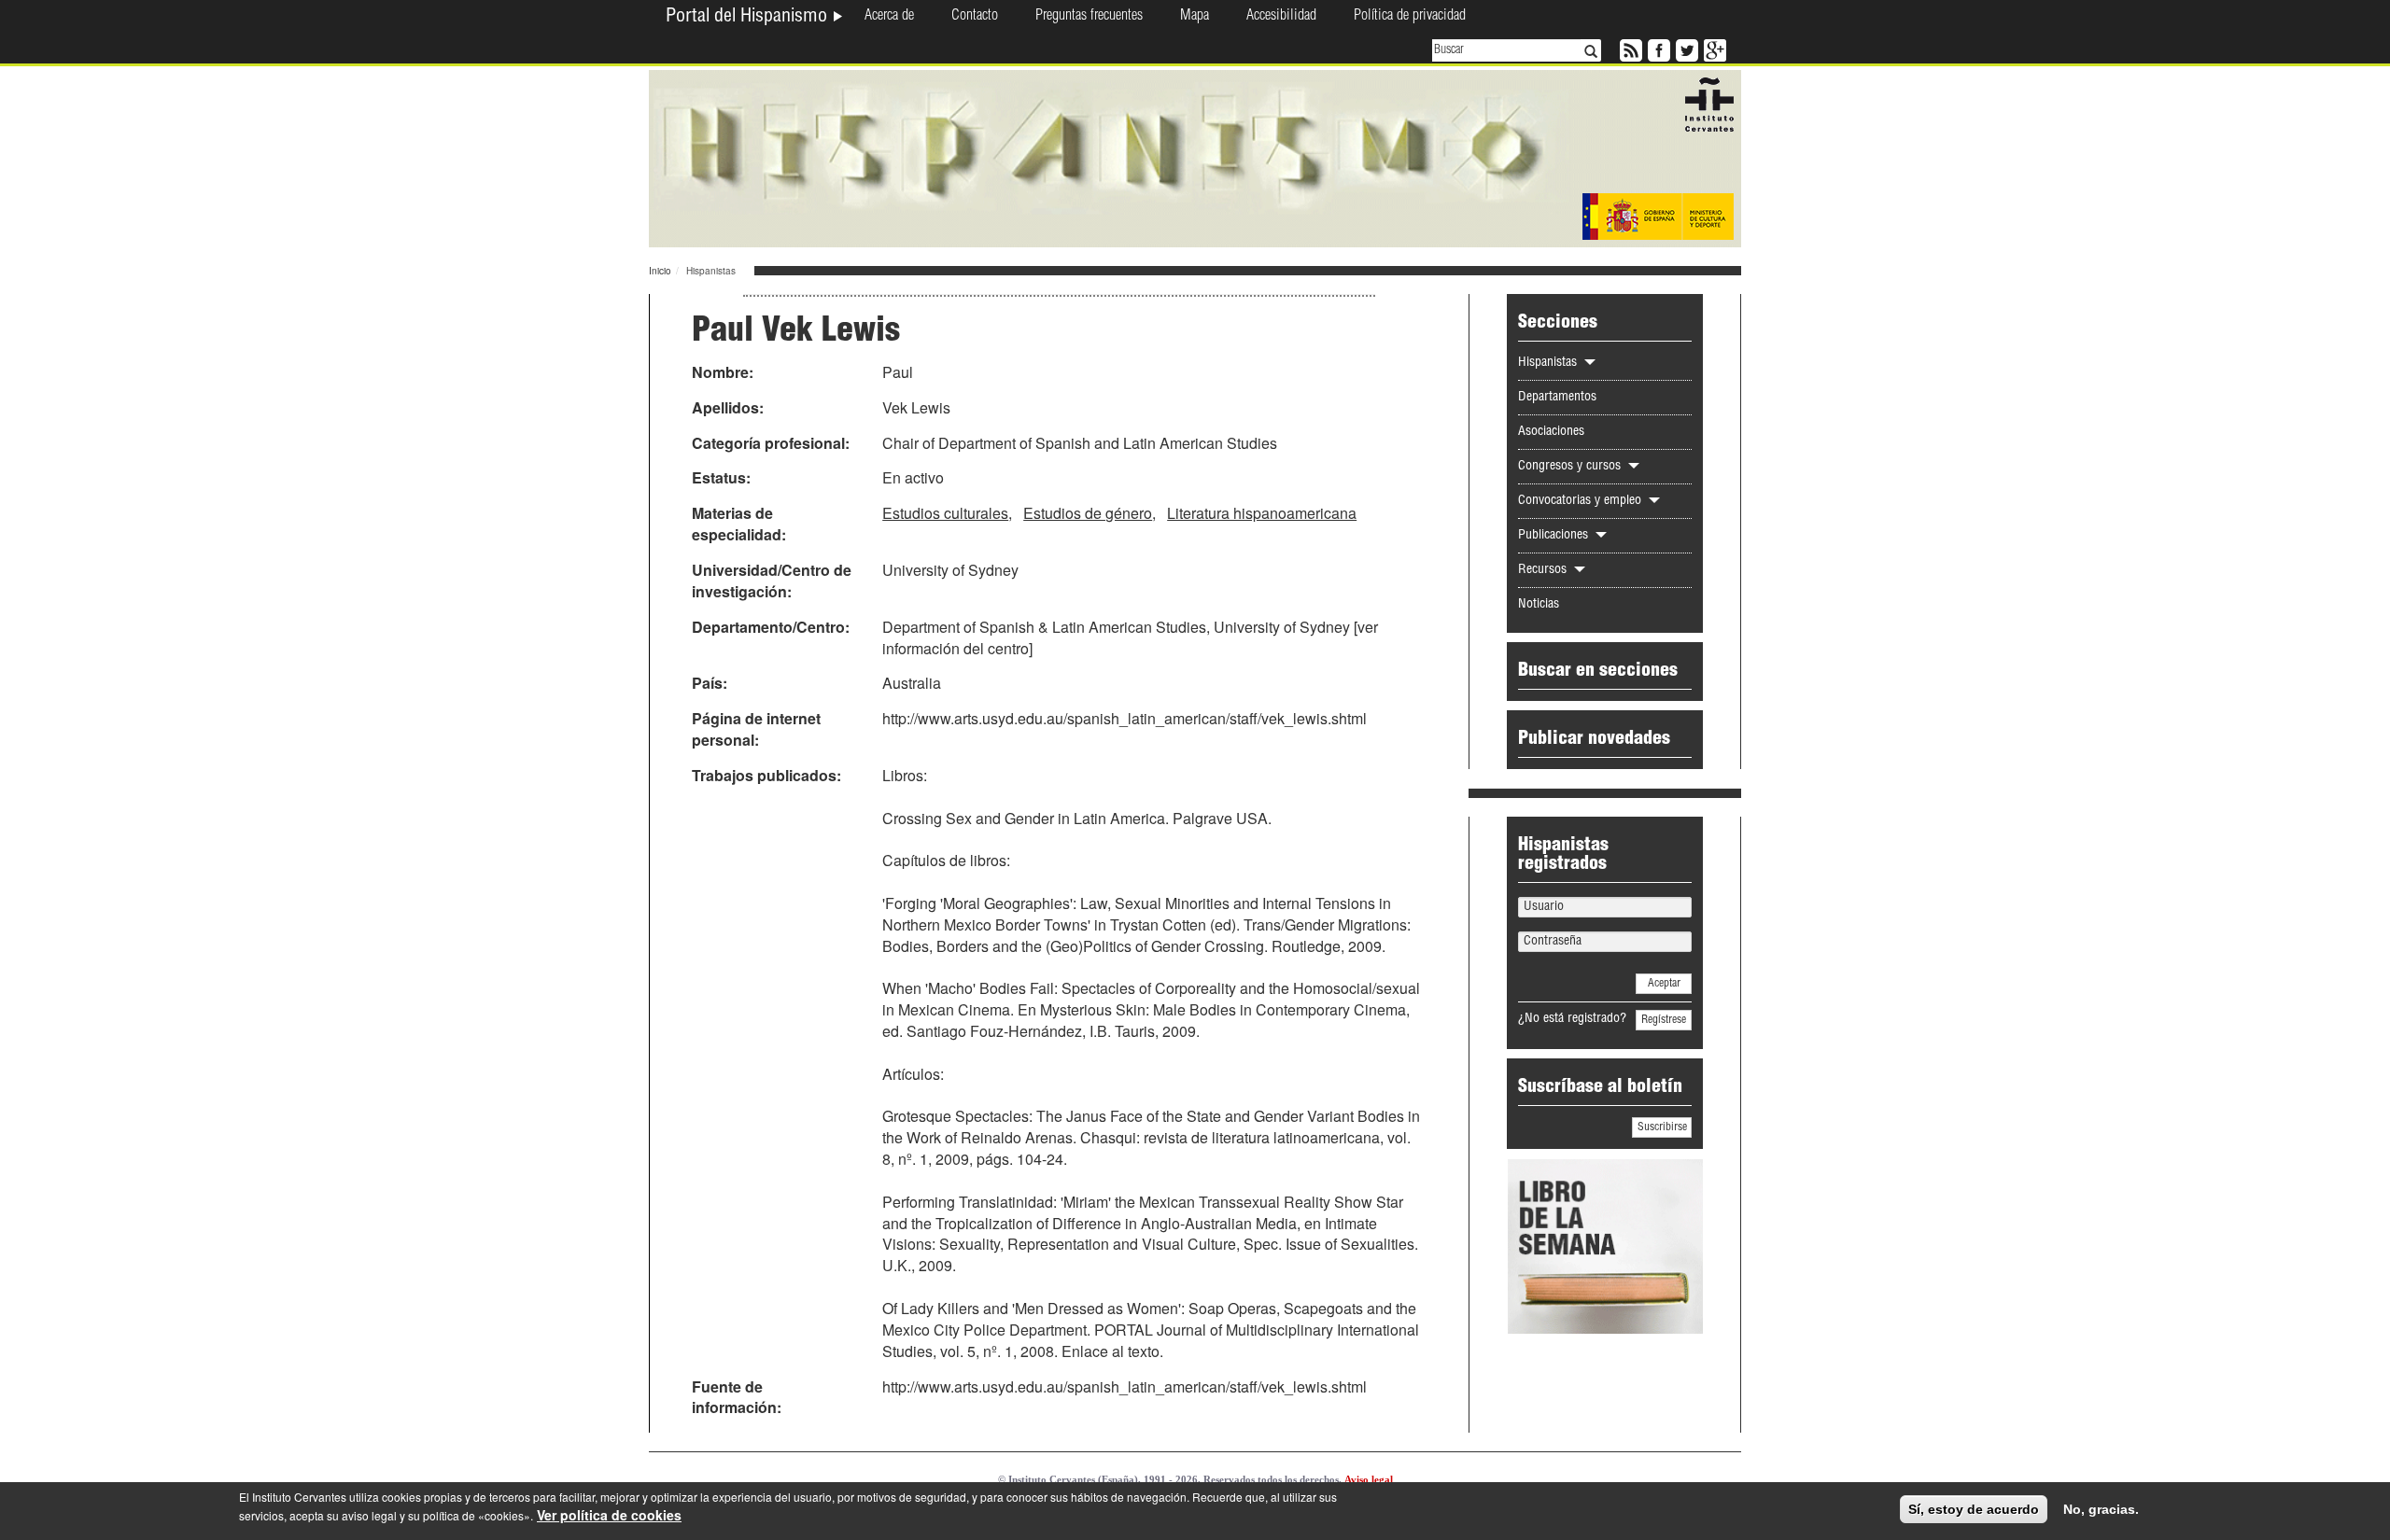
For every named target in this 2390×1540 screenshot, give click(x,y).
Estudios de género (1088, 513)
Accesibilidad (1281, 17)
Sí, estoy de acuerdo (1974, 1509)
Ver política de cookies (609, 1515)
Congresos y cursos (1571, 467)
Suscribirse (1662, 1127)
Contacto (975, 17)
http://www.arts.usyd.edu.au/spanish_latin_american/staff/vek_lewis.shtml (1125, 718)
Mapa (1195, 17)
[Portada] (1195, 157)
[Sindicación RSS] (1629, 49)
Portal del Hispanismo (749, 18)
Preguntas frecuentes (1089, 17)
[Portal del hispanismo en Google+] (1713, 49)
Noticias (1539, 605)
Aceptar (1664, 984)
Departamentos (1557, 398)
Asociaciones (1551, 432)
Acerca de (889, 17)
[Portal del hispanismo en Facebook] (1657, 49)
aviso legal (369, 1515)
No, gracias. (2101, 1509)
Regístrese (1664, 1020)
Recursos (1544, 570)
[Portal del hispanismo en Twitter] (1685, 49)
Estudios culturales (945, 513)
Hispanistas (1549, 363)
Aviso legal (1369, 1479)
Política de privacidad (1410, 17)
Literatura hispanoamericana (1262, 513)
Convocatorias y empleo (1582, 501)
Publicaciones (1555, 536)
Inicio (660, 271)
